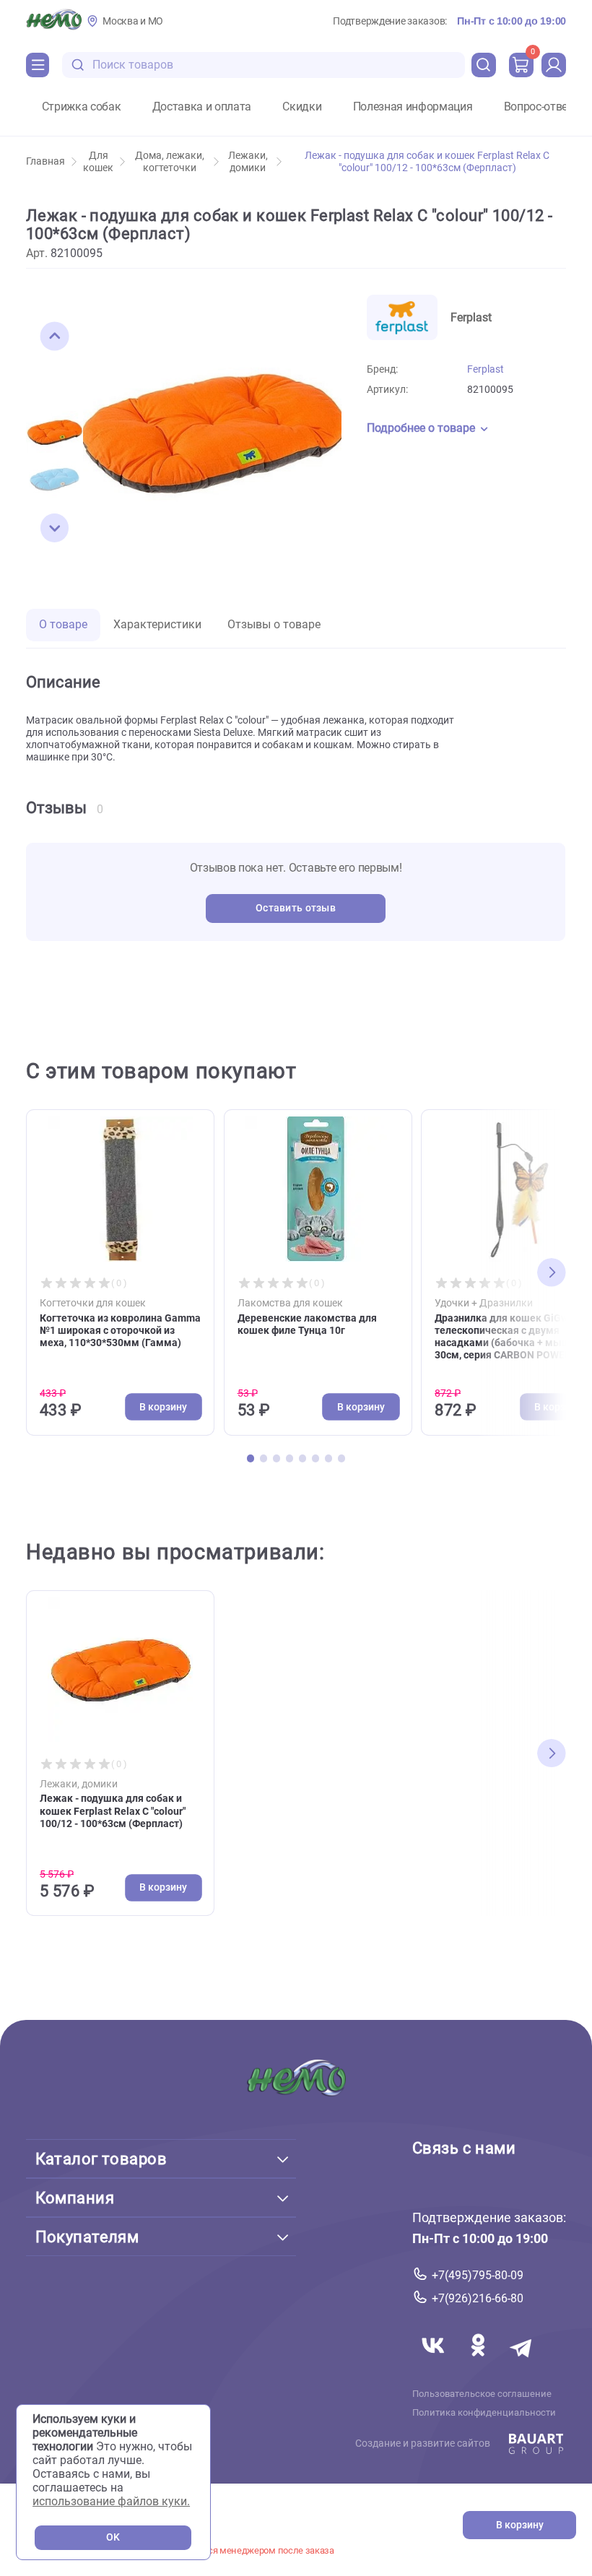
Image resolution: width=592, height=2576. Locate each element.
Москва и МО (133, 21)
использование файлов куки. (111, 2501)
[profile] (554, 65)
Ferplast (486, 369)
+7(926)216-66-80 (478, 2298)
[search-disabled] (78, 65)
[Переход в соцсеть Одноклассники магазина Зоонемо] (479, 2363)
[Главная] (54, 21)
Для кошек (98, 162)
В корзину (520, 2525)
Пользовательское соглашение (482, 2394)
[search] (484, 65)
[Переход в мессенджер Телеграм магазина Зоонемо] (522, 2363)
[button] (55, 337)
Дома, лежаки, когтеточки (170, 162)
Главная (45, 161)
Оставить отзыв (296, 908)
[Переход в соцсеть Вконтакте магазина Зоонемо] (435, 2363)
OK (113, 2537)
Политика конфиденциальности (484, 2413)
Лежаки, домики (248, 162)
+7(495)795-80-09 (478, 2275)
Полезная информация (413, 107)
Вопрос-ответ (539, 107)
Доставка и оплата (202, 107)
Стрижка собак (82, 107)
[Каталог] (38, 65)
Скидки (302, 107)
